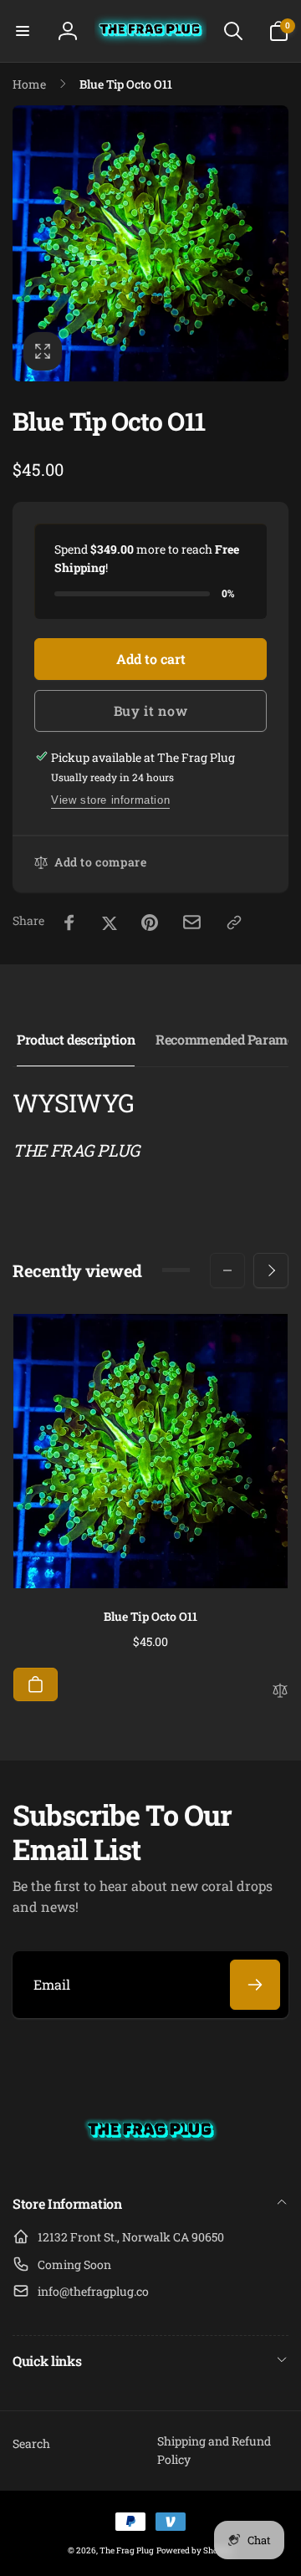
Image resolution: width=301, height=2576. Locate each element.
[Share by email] (192, 922)
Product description (76, 1039)
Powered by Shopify (195, 2550)
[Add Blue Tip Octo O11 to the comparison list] (280, 1692)
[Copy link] (234, 923)
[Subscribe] (255, 1985)
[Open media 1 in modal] (150, 243)
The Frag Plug (127, 2550)
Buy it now (151, 710)
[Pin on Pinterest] (150, 923)
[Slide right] (271, 1270)
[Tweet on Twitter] (110, 923)
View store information (110, 800)
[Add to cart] (36, 1684)
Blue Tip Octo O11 (150, 1617)
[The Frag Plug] (150, 2160)
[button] (23, 31)
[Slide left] (227, 1270)
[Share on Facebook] (69, 923)
